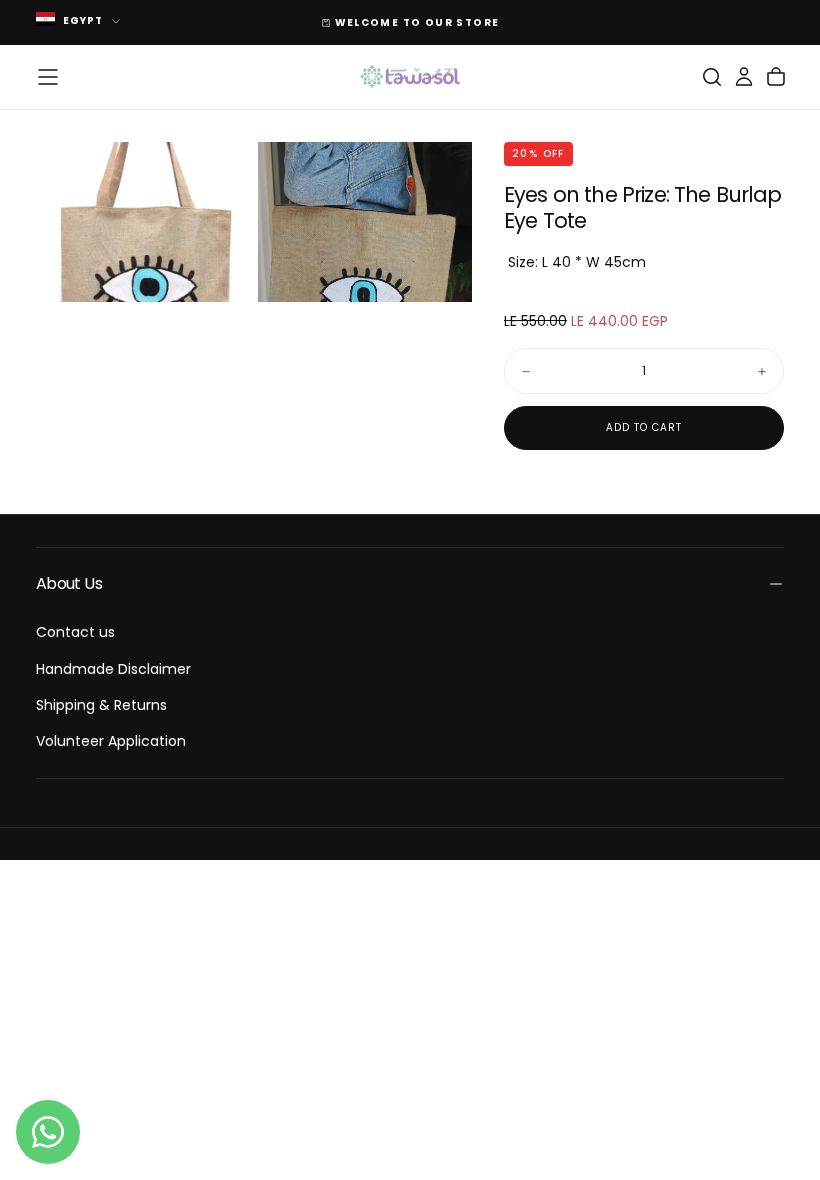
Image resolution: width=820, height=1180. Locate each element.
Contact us (75, 632)
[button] (48, 77)
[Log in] (744, 77)
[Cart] (776, 77)
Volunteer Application (111, 741)
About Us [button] (69, 583)
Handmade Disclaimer (113, 669)
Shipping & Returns (101, 705)
